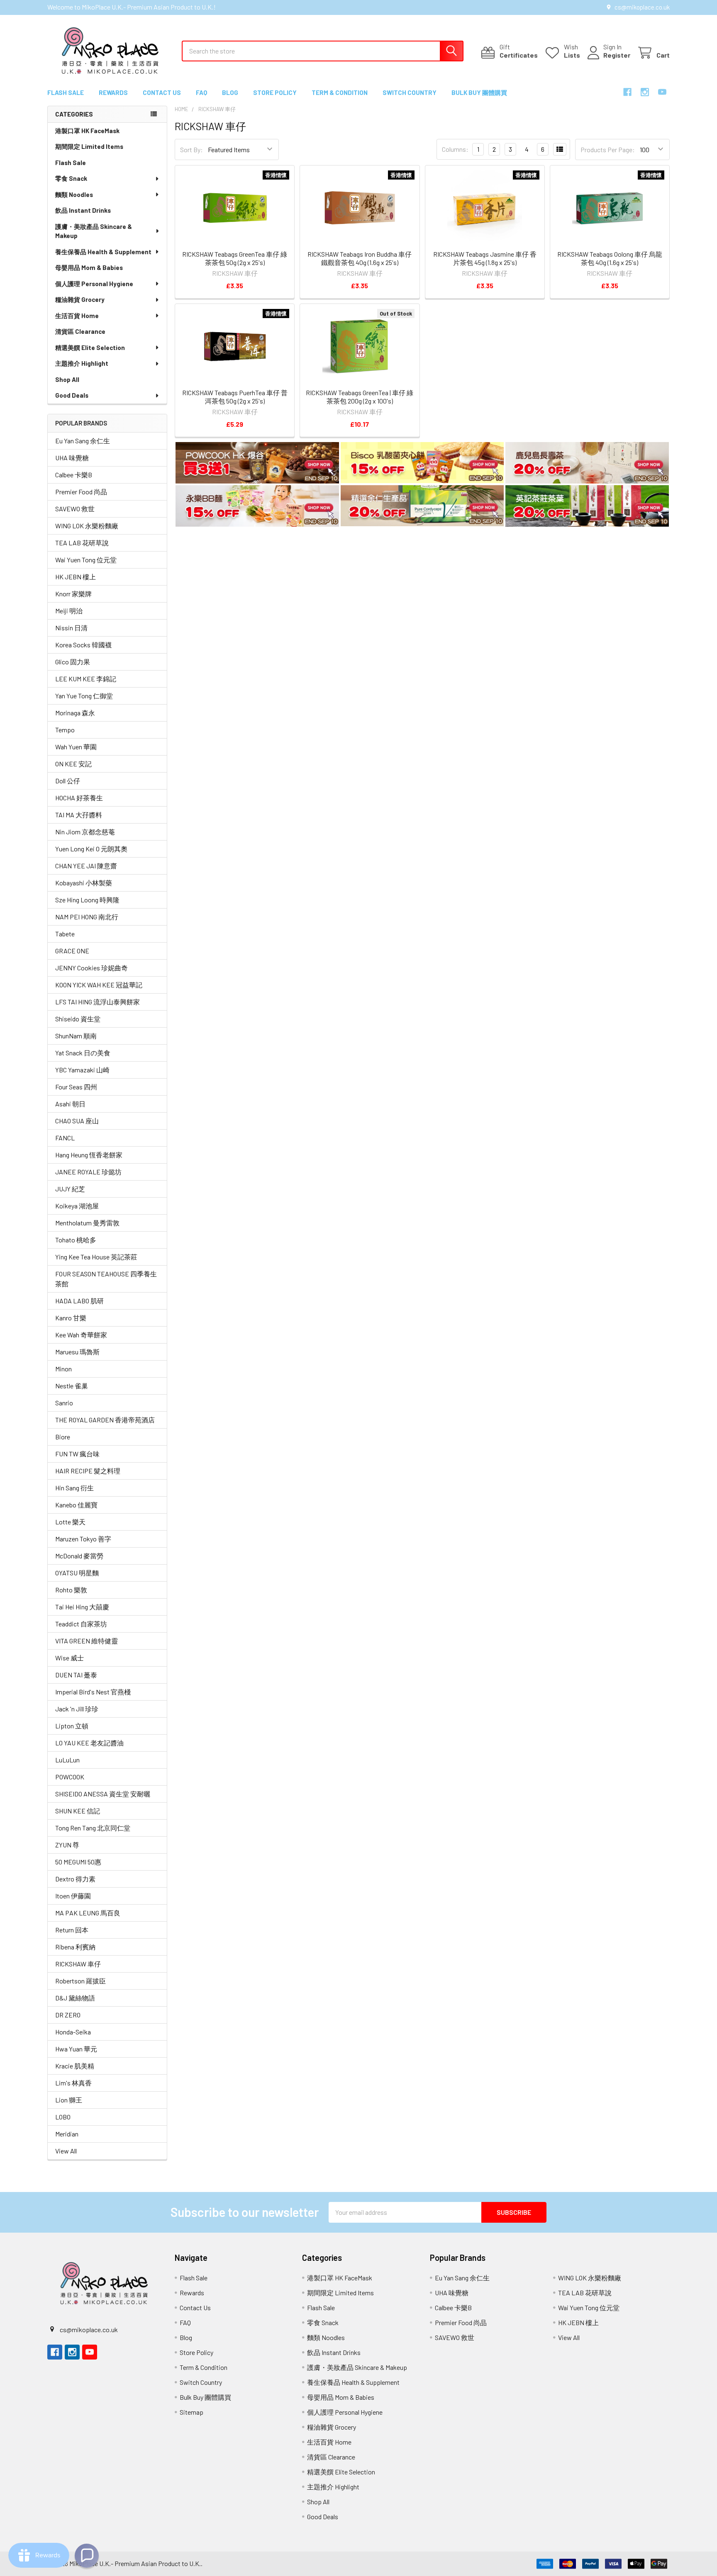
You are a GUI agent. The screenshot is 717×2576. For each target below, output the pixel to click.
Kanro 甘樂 (71, 1318)
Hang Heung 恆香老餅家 (89, 1155)
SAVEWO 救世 (75, 509)
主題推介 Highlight (82, 363)
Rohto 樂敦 (71, 1590)
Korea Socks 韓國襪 (83, 645)
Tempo (65, 730)
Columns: (455, 149)
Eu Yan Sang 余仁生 (83, 441)
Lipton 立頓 (72, 1726)
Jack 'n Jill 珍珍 (77, 1709)
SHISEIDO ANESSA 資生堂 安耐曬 (103, 1794)
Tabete (65, 934)
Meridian (67, 2134)
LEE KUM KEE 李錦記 (86, 679)
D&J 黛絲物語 (75, 1998)
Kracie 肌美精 (75, 2066)
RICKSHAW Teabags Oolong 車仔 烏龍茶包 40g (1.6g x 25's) (610, 258)
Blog (230, 92)
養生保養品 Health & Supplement (103, 252)
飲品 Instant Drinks (83, 210)
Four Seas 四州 (76, 1087)
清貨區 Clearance (80, 331)
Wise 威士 (70, 1658)
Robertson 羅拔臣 (80, 1981)
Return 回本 (72, 1930)
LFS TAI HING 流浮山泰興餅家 (98, 1002)
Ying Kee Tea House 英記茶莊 (96, 1257)
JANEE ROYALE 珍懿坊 (88, 1172)
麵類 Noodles (74, 194)
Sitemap (191, 2412)
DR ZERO (68, 2015)
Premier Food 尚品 (81, 492)
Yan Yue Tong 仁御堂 (84, 696)
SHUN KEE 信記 (78, 1811)
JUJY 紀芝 (70, 1189)
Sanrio (64, 1403)
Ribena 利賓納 (75, 1947)
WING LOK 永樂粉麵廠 (87, 526)
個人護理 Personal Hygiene (94, 284)
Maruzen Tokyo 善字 (83, 1539)
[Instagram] (645, 92)
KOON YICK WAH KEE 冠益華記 (99, 985)
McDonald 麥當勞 (79, 1556)
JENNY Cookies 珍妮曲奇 (91, 968)
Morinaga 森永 (75, 713)
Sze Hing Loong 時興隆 (87, 900)
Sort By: (191, 149)
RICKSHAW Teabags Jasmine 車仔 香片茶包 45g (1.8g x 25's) (485, 258)
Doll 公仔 (68, 781)
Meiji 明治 (69, 611)
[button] (257, 464)
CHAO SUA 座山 (77, 1121)
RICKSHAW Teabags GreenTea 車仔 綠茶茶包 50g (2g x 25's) (235, 258)
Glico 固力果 (73, 662)
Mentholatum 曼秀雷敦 (87, 1223)
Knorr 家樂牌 (73, 594)
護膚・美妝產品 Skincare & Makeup (94, 231)
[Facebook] (627, 92)
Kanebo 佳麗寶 (76, 1505)
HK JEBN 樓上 (76, 577)
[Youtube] (662, 92)
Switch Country (410, 92)
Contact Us (162, 92)
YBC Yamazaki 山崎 (82, 1070)
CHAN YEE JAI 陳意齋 (86, 866)
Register (617, 55)
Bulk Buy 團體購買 (479, 92)
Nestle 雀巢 (72, 1386)
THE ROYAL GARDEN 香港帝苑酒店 (105, 1420)
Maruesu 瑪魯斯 (77, 1352)
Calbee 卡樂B (74, 475)
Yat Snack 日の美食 (83, 1053)
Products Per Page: (608, 149)
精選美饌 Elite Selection (90, 348)
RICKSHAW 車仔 (78, 1964)
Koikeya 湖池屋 (77, 1206)
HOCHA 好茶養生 (79, 798)
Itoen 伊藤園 (73, 1896)
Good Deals (72, 395)
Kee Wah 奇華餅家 (81, 1335)
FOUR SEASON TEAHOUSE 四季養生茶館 (106, 1279)
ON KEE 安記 (73, 764)
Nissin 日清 (71, 628)
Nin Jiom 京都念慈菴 (85, 832)
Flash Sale (66, 92)
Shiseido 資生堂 (78, 1019)
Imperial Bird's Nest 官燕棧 (93, 1692)
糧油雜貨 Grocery (80, 299)
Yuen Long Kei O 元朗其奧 (91, 849)
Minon (63, 1369)
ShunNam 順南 (76, 1036)
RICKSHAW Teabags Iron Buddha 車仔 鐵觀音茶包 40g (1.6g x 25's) (360, 258)
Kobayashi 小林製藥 (84, 883)
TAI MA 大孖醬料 (79, 815)
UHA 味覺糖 (72, 458)
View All (66, 2151)
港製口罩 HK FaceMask (87, 131)
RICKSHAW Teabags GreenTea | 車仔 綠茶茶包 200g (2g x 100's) (360, 397)
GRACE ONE (72, 951)
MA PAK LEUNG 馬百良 (88, 1913)
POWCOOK (70, 1777)
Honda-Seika (73, 2032)
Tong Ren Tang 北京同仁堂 (93, 1828)
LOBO (63, 2117)
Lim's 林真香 (73, 2083)
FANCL (65, 1138)
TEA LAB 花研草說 (82, 543)
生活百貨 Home (77, 316)
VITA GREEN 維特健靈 (87, 1641)
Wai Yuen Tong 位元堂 (86, 560)
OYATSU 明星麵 (77, 1573)
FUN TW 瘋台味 (77, 1454)
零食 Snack (71, 178)
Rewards (113, 92)
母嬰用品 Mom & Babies (89, 267)
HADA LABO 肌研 (79, 1301)
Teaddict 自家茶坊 (81, 1624)
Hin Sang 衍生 (74, 1488)
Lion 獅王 (69, 2100)
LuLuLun (67, 1760)
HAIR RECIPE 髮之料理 (88, 1471)
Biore (63, 1437)
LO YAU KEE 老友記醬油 (89, 1743)
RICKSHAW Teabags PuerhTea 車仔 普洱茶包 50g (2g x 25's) (235, 397)
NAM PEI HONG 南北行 (87, 917)
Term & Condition (340, 92)
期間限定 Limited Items (89, 146)
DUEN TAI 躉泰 (76, 1675)
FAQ (201, 92)
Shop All (67, 379)
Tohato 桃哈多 (76, 1240)
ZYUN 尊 (67, 1845)
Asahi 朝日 (70, 1104)
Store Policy (275, 92)
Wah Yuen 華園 (76, 747)
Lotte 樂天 (70, 1522)
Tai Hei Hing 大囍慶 (82, 1607)
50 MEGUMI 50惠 (78, 1862)
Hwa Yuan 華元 (76, 2049)
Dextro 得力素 (75, 1879)
